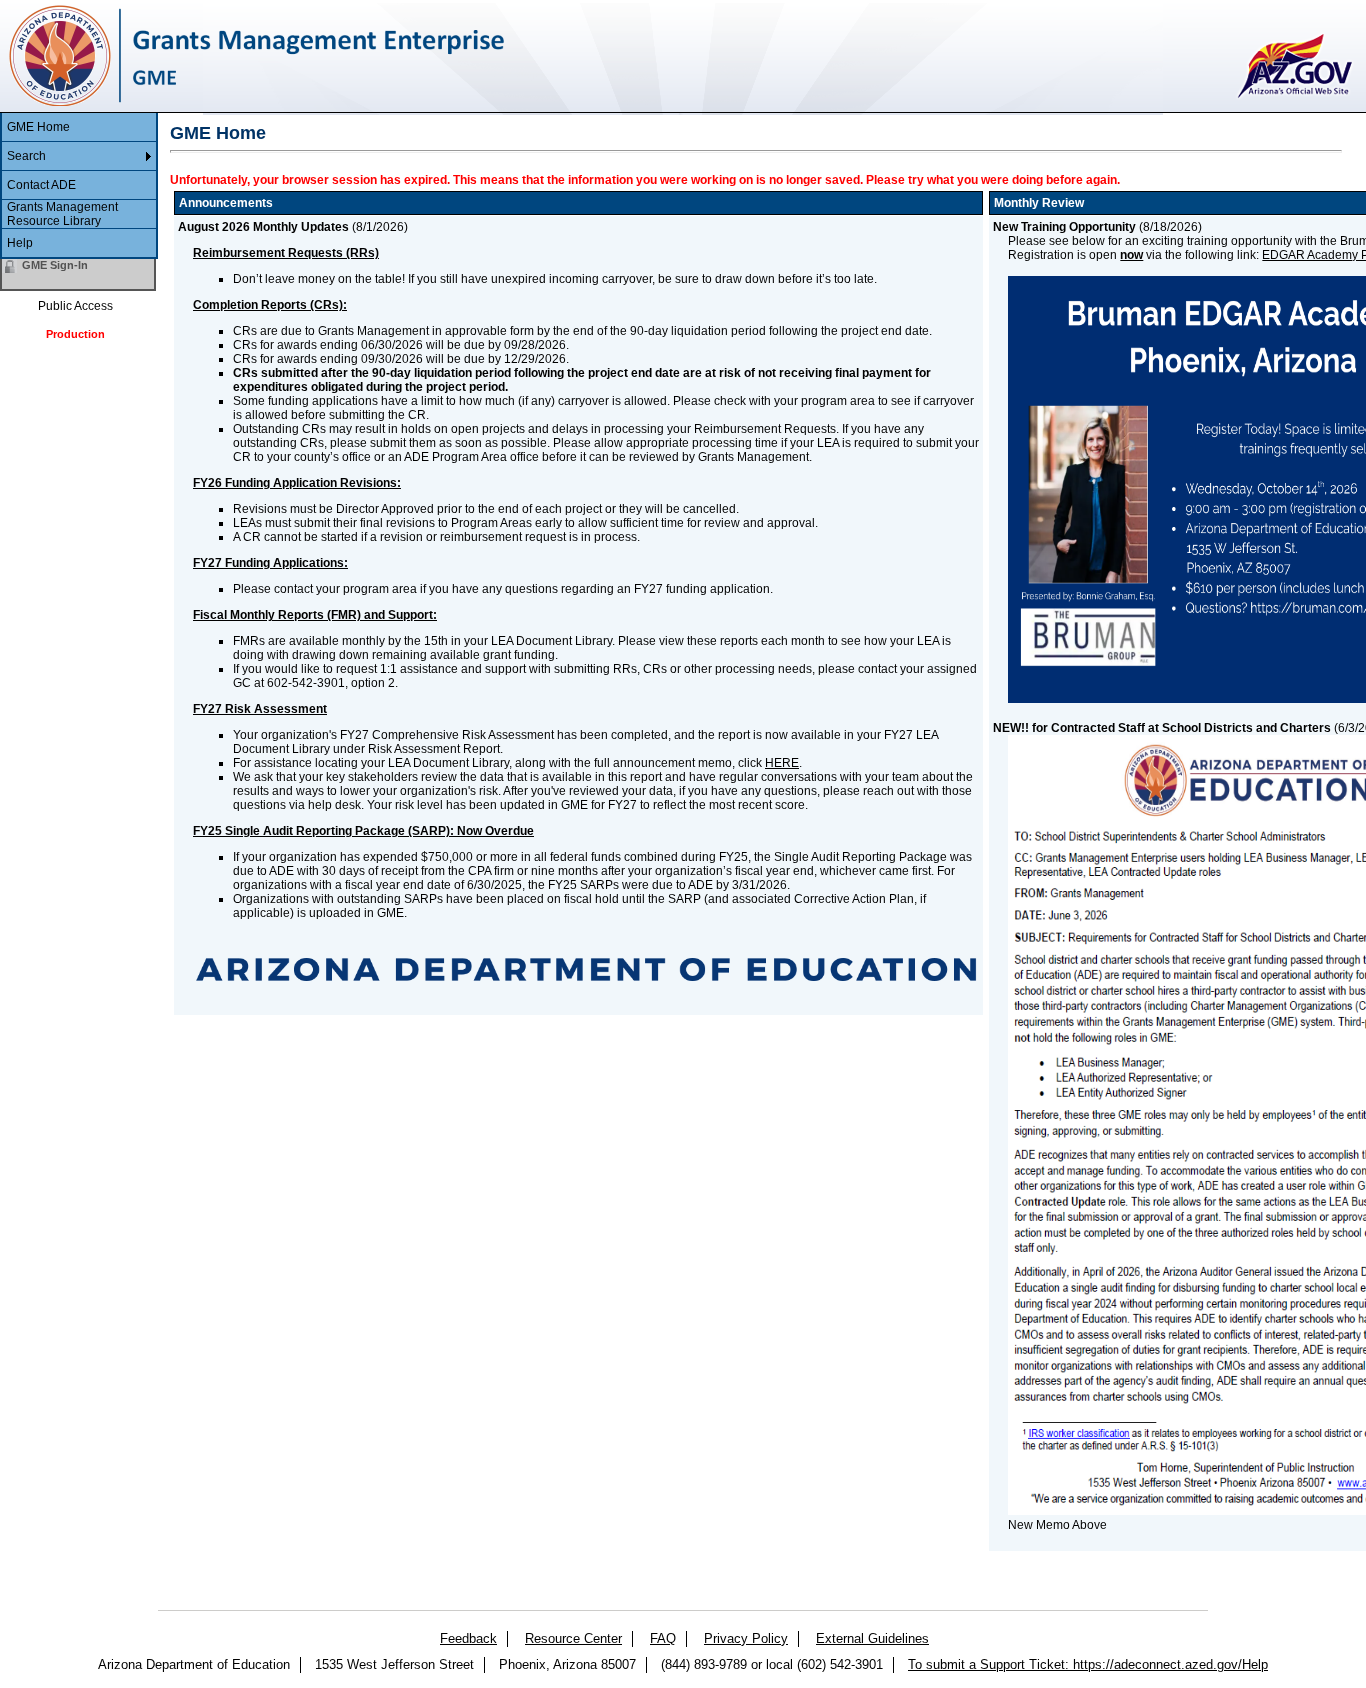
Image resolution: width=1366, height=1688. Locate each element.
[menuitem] (79, 127)
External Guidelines (872, 1638)
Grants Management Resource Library (62, 214)
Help (20, 243)
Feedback (468, 1638)
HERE (782, 763)
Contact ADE (41, 185)
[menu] (79, 186)
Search (26, 156)
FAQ (663, 1638)
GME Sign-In (55, 265)
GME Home (38, 127)
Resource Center (573, 1638)
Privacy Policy (746, 1638)
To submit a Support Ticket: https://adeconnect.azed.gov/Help (1088, 1664)
